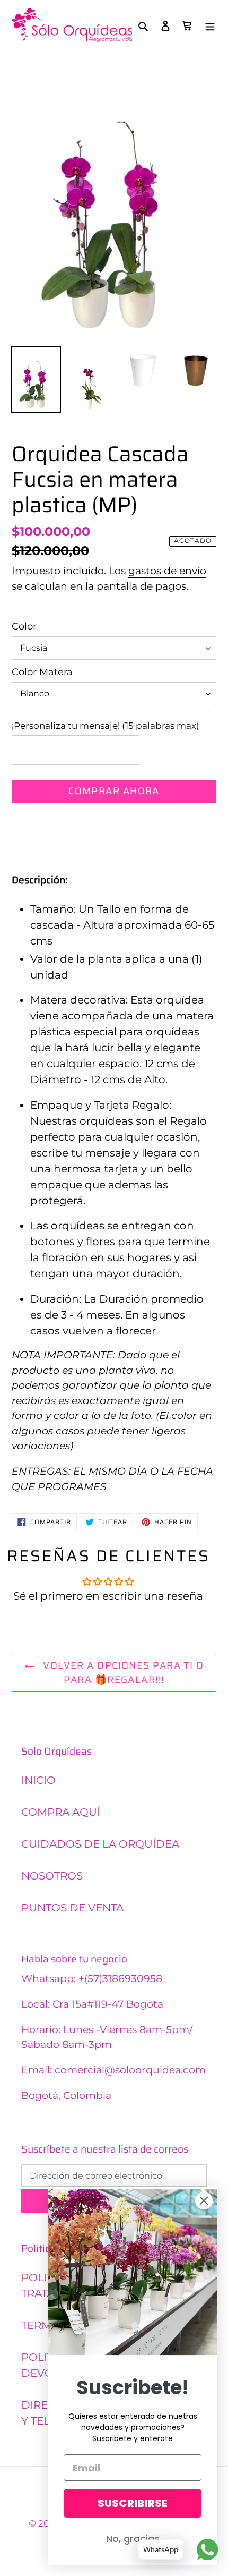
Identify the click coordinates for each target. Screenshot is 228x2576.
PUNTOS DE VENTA (72, 1908)
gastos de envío (167, 571)
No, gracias (133, 2539)
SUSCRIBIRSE (133, 2503)
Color (24, 626)
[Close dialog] (204, 2201)
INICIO (38, 1780)
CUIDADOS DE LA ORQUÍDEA (100, 1844)
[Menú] (210, 25)
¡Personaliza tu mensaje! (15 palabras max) (106, 725)
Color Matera (42, 672)
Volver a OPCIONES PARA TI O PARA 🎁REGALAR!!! (122, 1673)
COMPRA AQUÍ (61, 1812)
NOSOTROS (52, 1876)
